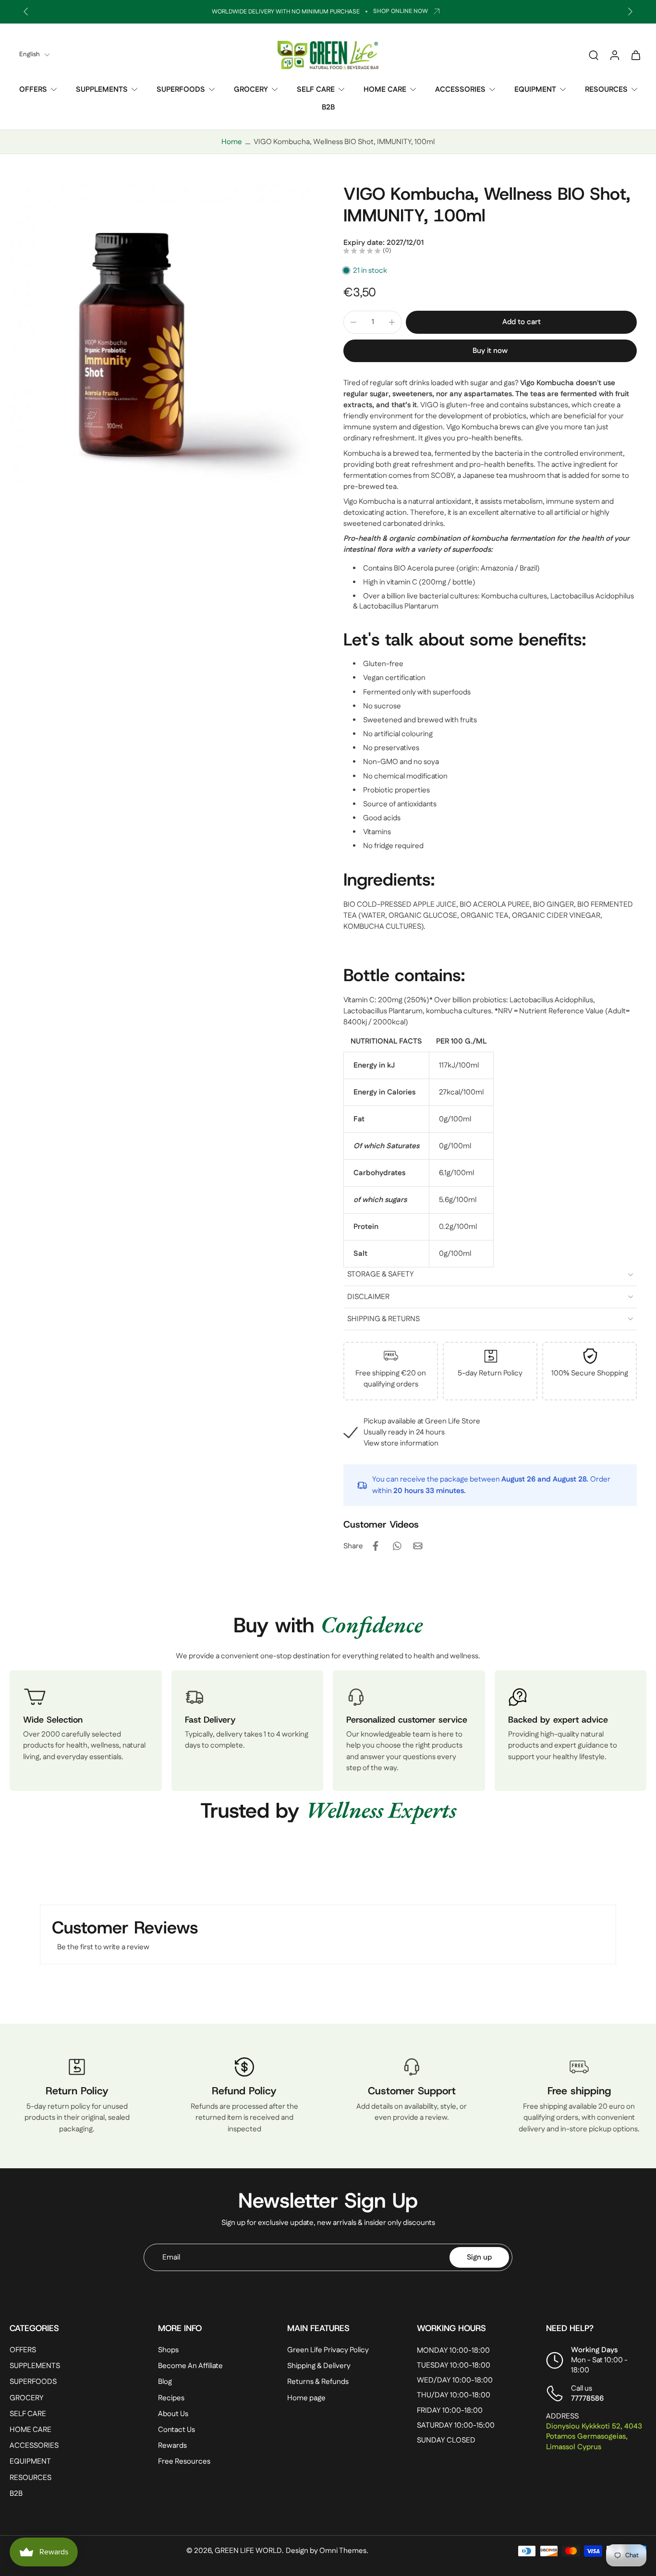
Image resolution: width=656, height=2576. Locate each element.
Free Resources (184, 2461)
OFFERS (33, 90)
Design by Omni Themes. (327, 2551)
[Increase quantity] (392, 322)
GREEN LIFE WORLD (248, 2551)
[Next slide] (630, 12)
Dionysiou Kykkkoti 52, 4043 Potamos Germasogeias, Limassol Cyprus (594, 2436)
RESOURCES (606, 90)
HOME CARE (385, 90)
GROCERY (251, 90)
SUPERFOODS (181, 90)
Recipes (171, 2398)
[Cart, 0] (636, 55)
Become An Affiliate (190, 2366)
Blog (165, 2382)
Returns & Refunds (318, 2382)
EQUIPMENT (535, 90)
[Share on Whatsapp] (397, 1546)
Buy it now (490, 351)
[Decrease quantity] (353, 322)
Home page (306, 2398)
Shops (168, 2350)
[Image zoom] (161, 334)
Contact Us (176, 2430)
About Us (173, 2414)
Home (232, 142)
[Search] (594, 55)
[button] (521, 322)
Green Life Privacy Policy (328, 2350)
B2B (328, 107)
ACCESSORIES (460, 90)
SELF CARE (316, 90)
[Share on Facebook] (376, 1546)
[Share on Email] (418, 1546)
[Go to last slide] (26, 12)
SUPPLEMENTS (102, 90)
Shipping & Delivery (319, 2366)
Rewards (172, 2446)
